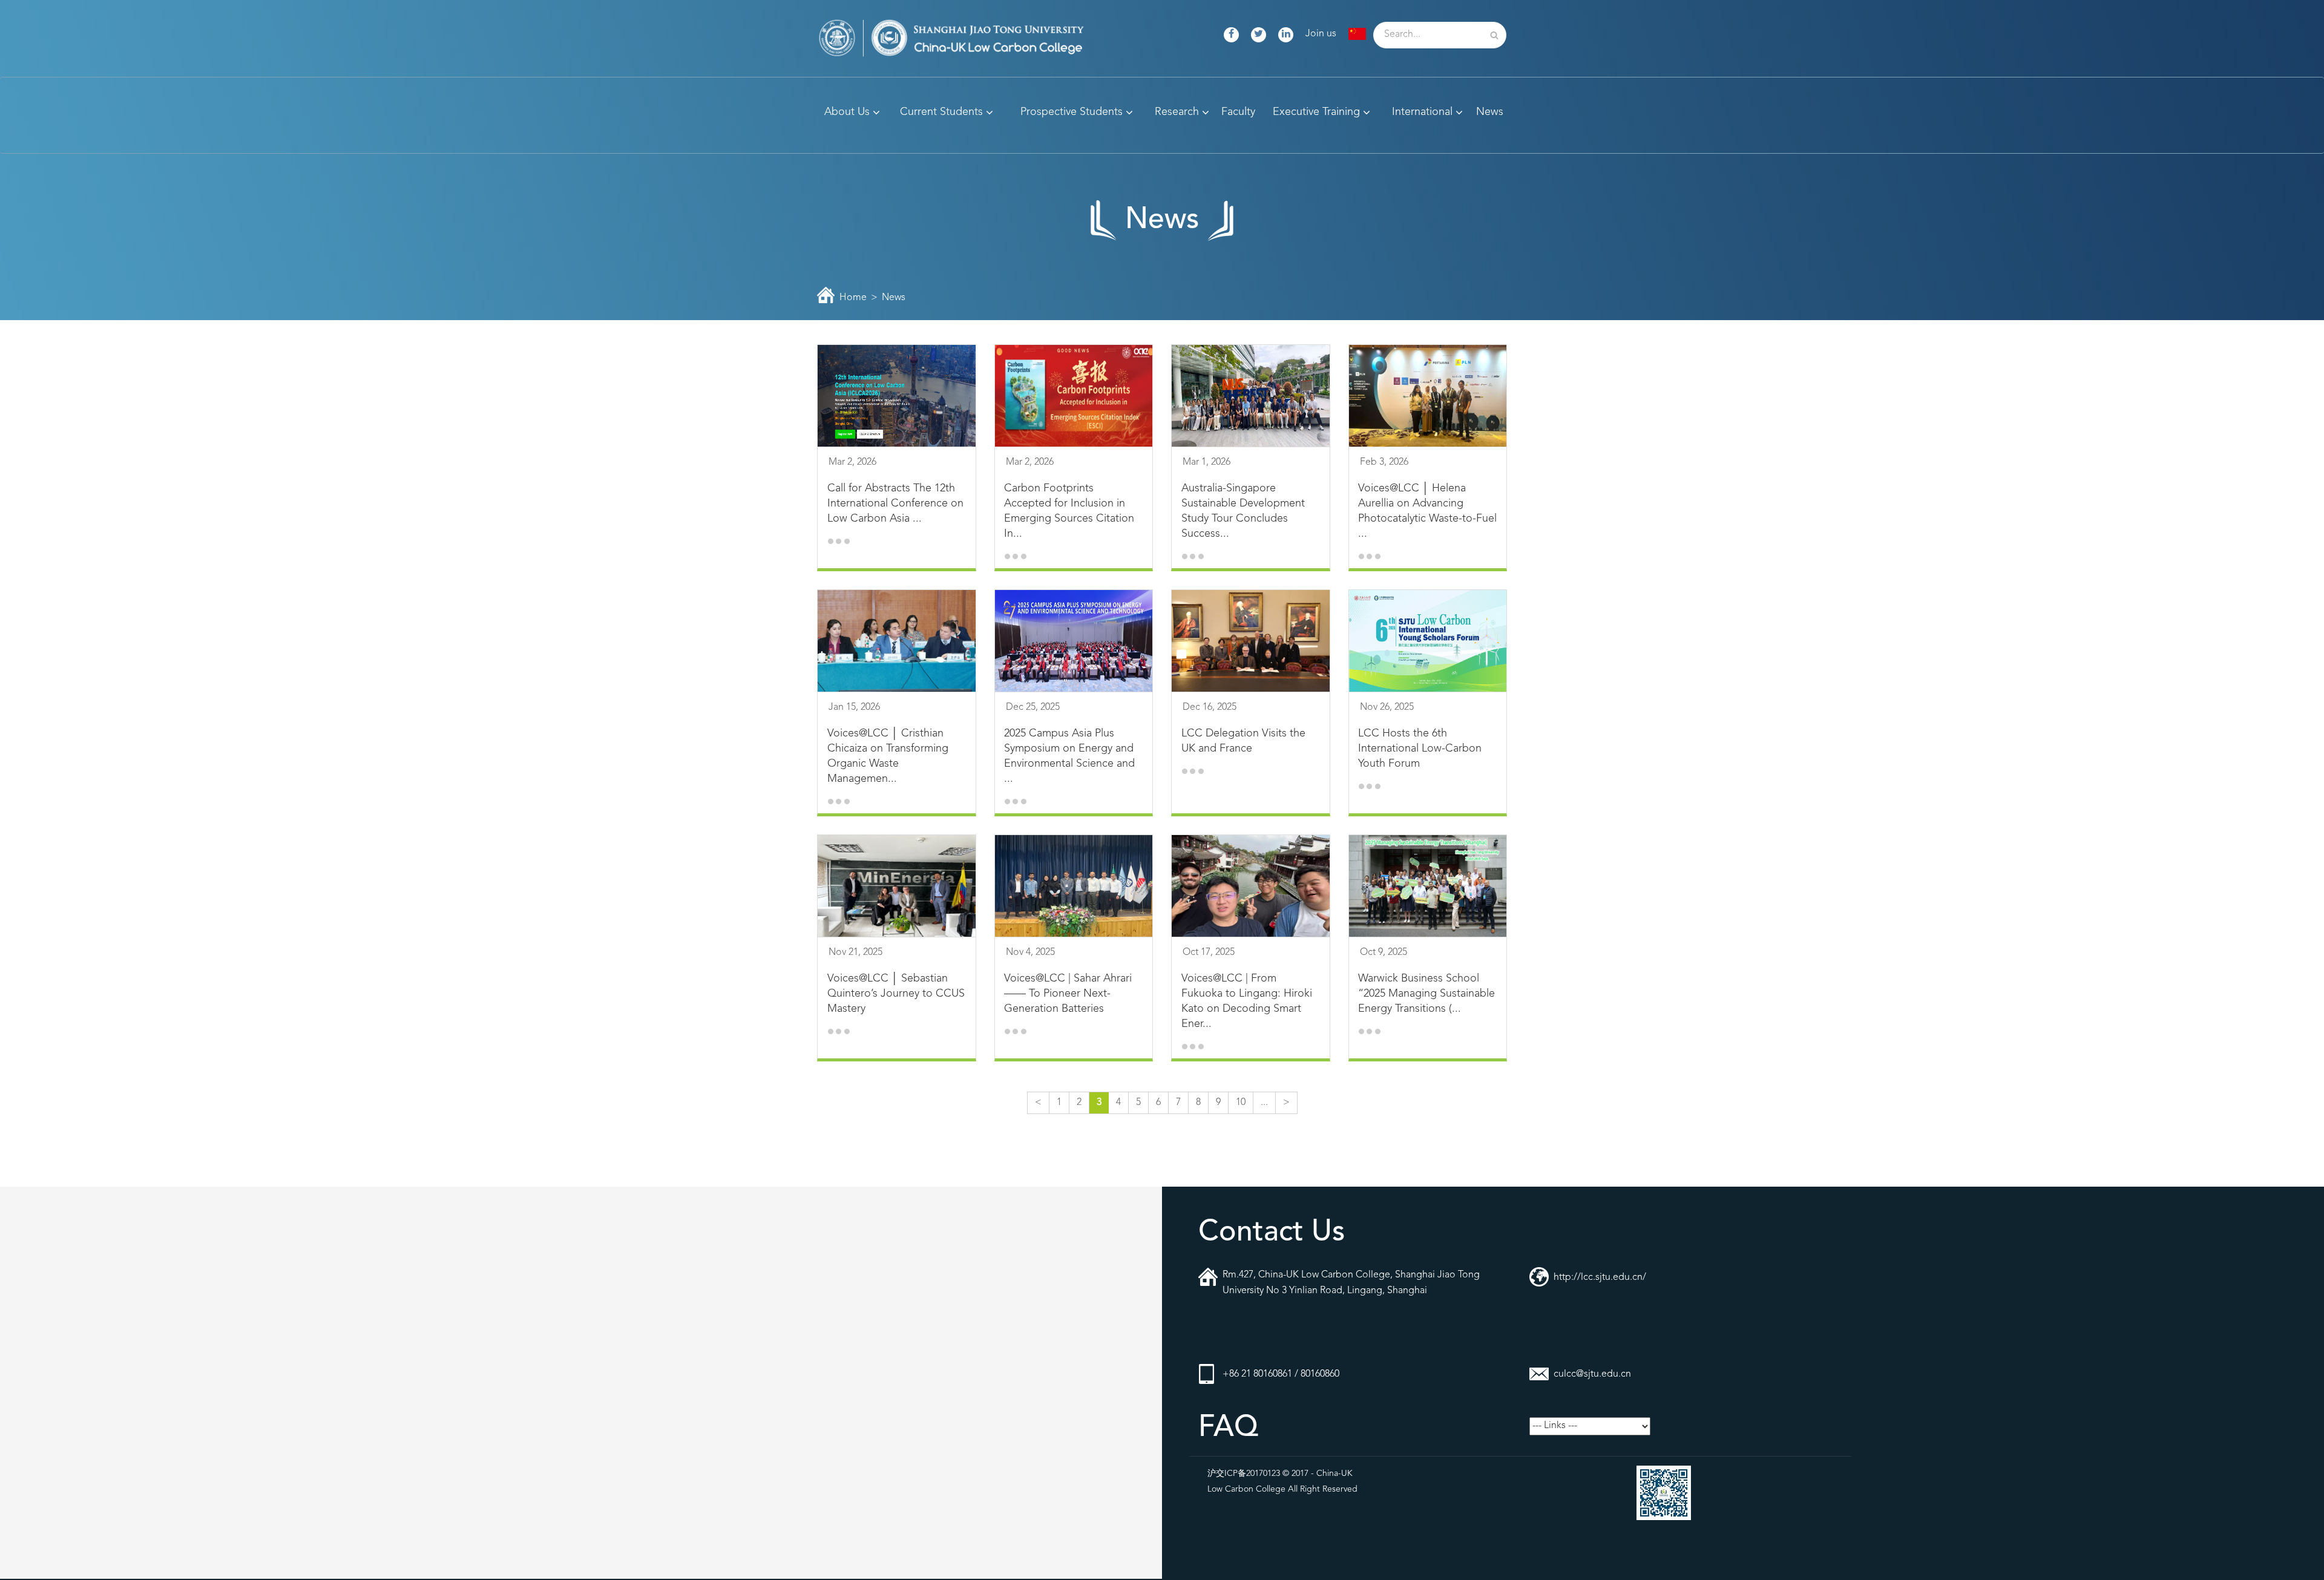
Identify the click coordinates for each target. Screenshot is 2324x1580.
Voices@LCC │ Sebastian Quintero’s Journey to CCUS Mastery (896, 994)
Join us (1321, 34)
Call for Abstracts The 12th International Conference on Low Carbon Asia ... (895, 503)
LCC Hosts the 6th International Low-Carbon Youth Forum (1420, 749)
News (894, 298)
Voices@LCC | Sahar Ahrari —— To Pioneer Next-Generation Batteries (1068, 994)
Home (853, 298)
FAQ (1228, 1428)
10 (1241, 1103)
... (1264, 1103)
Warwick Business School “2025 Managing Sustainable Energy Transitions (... (1426, 994)
